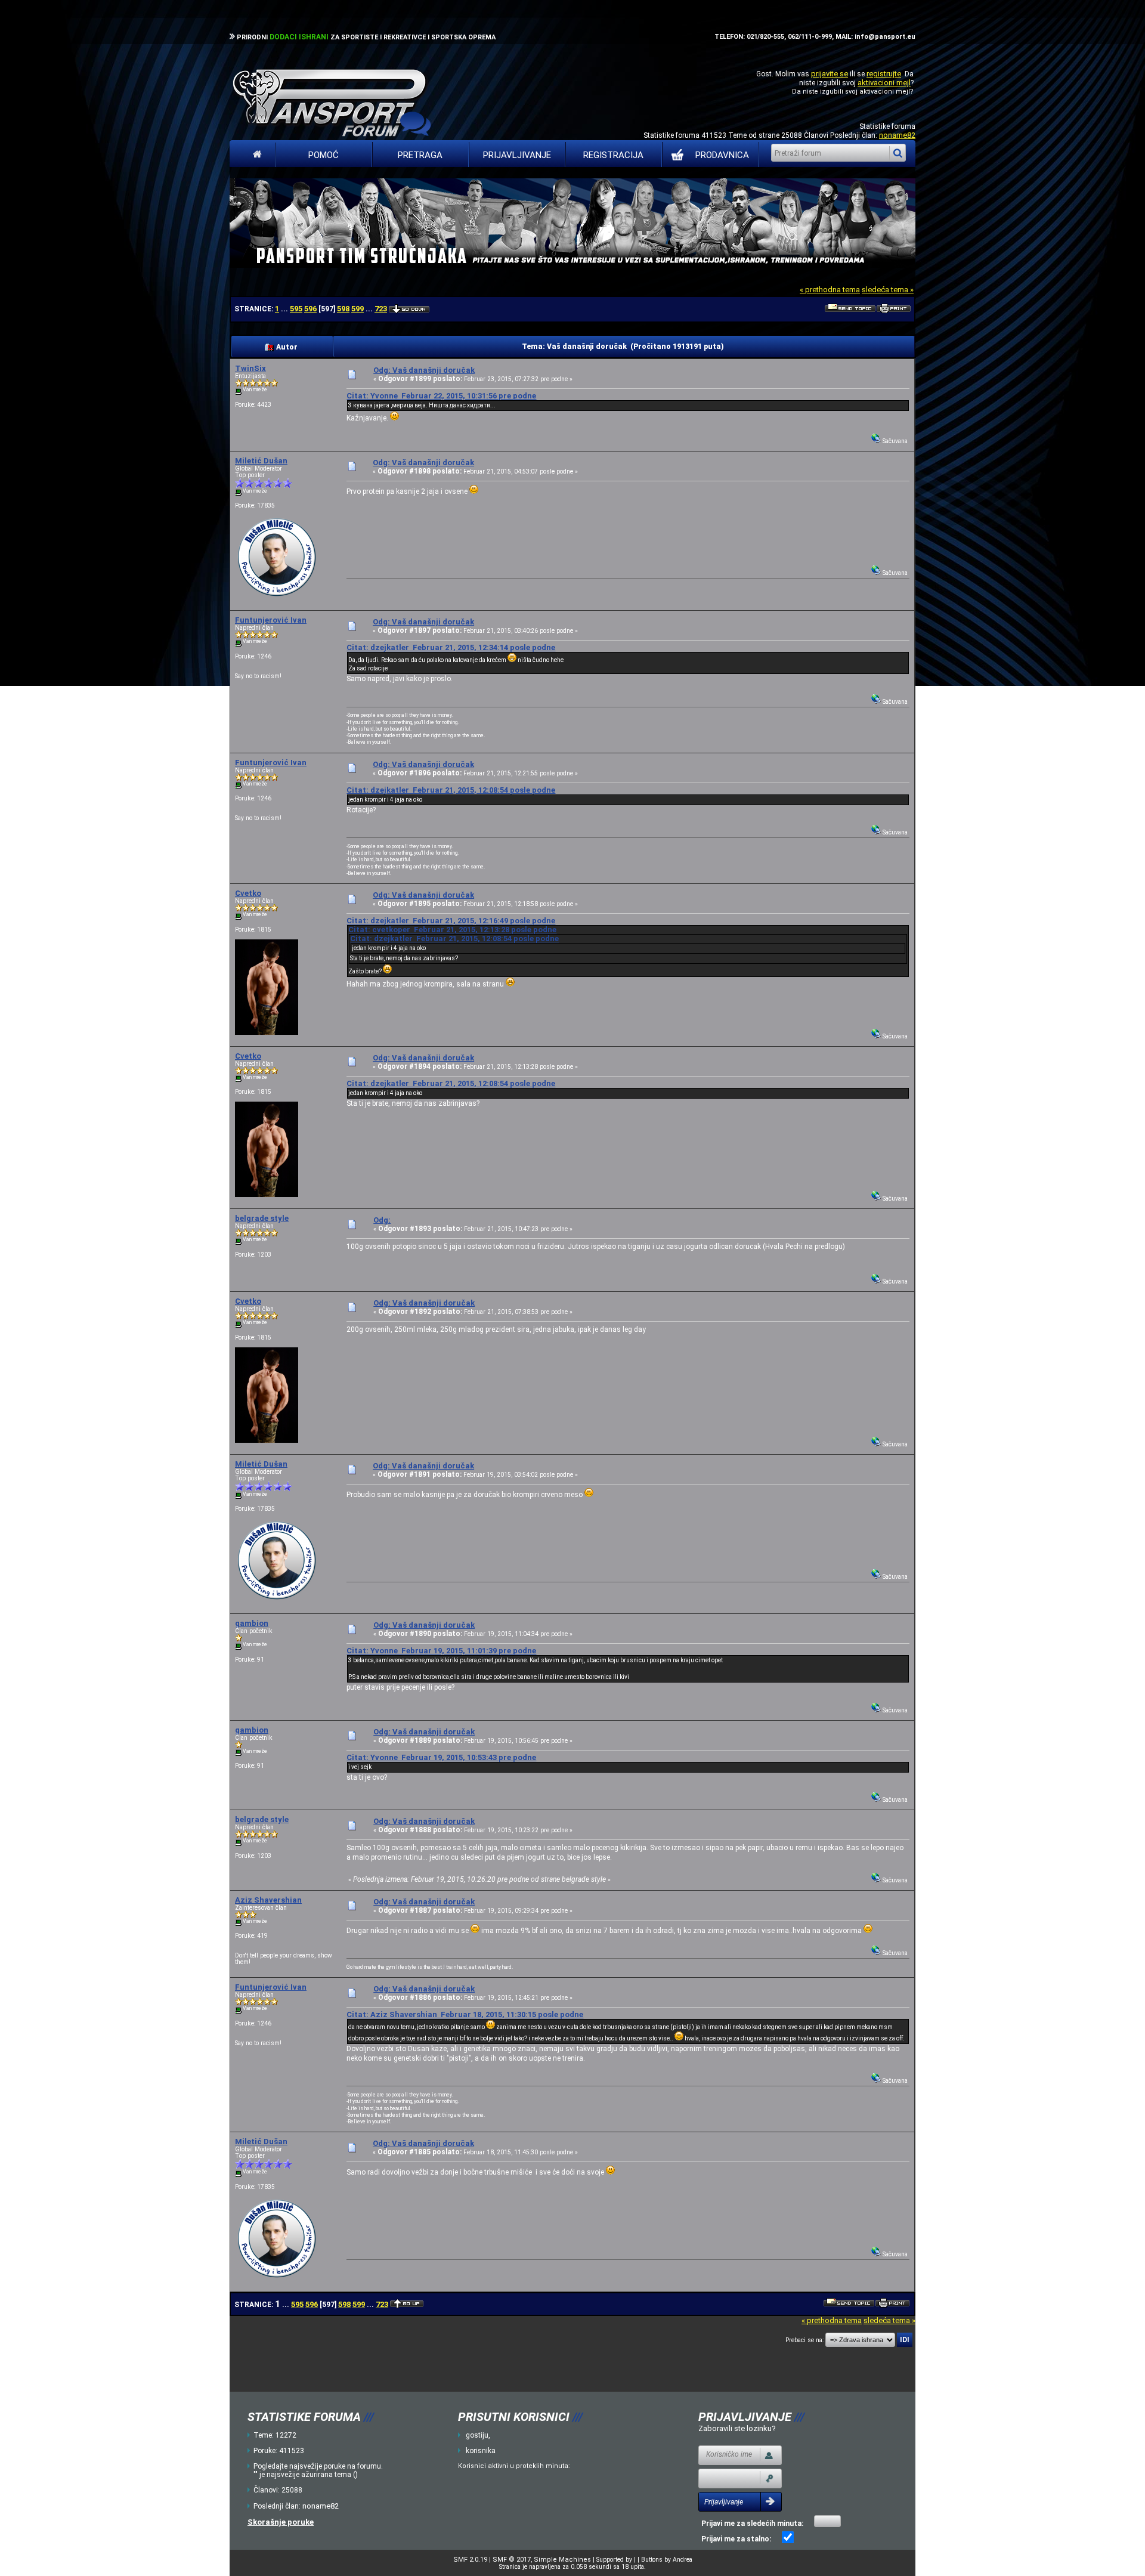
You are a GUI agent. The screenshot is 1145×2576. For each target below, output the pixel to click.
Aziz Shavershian (268, 1900)
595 (296, 309)
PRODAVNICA (722, 155)
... (285, 309)
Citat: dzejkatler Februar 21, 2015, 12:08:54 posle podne (451, 790)
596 (310, 309)
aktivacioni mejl (884, 83)
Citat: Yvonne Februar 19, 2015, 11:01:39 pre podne (441, 1651)
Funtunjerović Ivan (271, 620)
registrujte (884, 74)
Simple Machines (562, 2560)
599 (358, 309)
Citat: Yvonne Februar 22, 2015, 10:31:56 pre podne (441, 396)
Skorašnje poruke (281, 2522)
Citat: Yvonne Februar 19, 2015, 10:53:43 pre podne (441, 1757)
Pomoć (324, 155)
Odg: (382, 1220)
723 (381, 309)
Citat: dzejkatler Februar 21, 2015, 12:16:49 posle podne (451, 921)
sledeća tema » (888, 290)
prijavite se (830, 74)
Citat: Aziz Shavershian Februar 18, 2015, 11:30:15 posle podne (465, 2014)
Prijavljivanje (517, 155)
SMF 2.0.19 (470, 2560)
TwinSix (250, 368)
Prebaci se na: (804, 2340)
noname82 (897, 135)
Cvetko (248, 893)
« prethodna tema (830, 290)
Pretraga (420, 155)
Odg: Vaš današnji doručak (424, 370)
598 (343, 309)
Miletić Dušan (261, 461)
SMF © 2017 (512, 2560)
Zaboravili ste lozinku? (737, 2428)
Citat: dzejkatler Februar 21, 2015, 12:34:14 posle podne (451, 647)
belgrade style (262, 1218)
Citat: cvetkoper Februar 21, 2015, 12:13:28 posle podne (452, 930)
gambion (252, 1623)
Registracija (613, 155)
